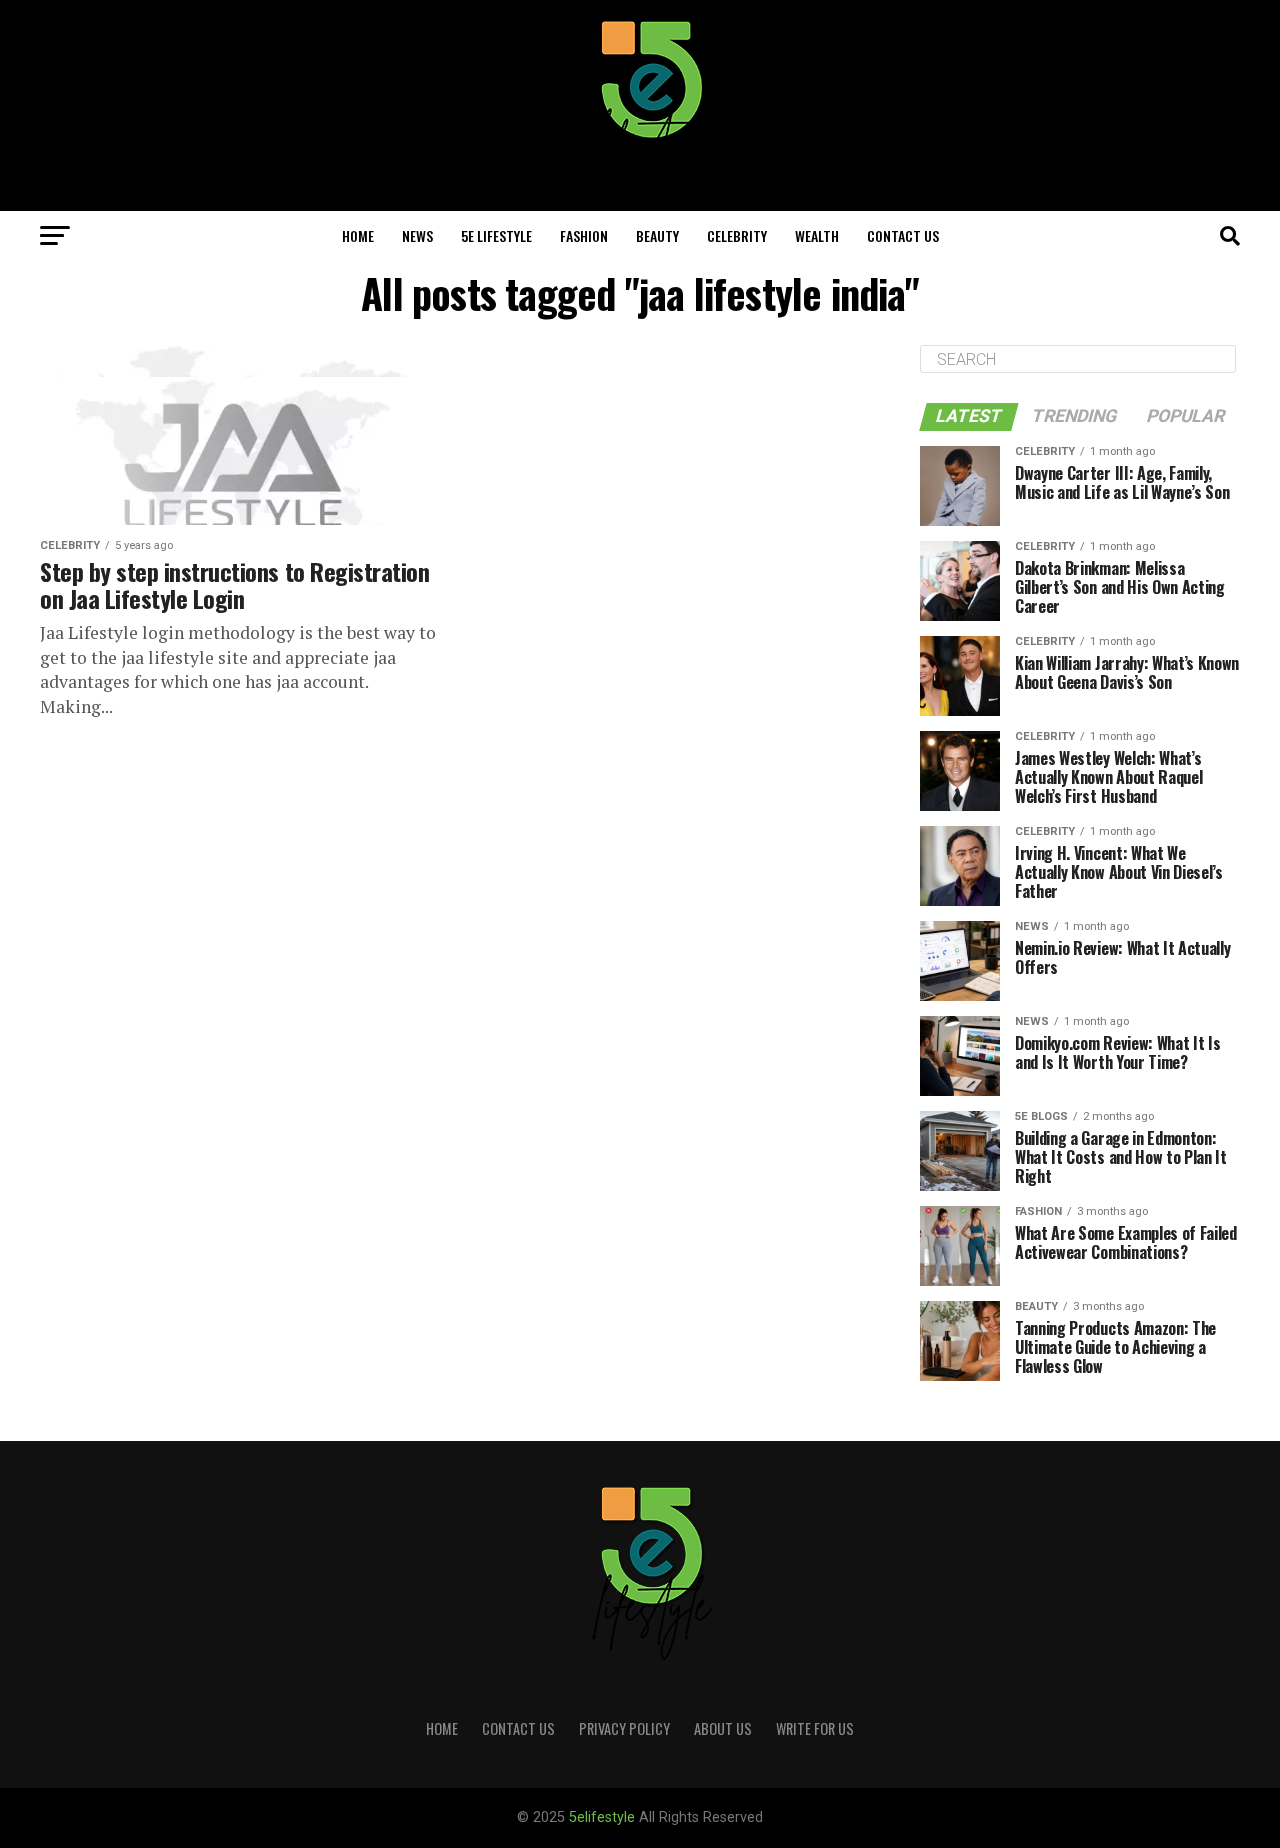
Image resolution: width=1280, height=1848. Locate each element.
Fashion (584, 235)
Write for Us (815, 1728)
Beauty (657, 235)
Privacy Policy (624, 1728)
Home (358, 235)
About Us (723, 1728)
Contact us (903, 235)
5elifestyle (604, 1817)
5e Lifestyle (496, 235)
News (417, 235)
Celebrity (737, 235)
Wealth (817, 235)
